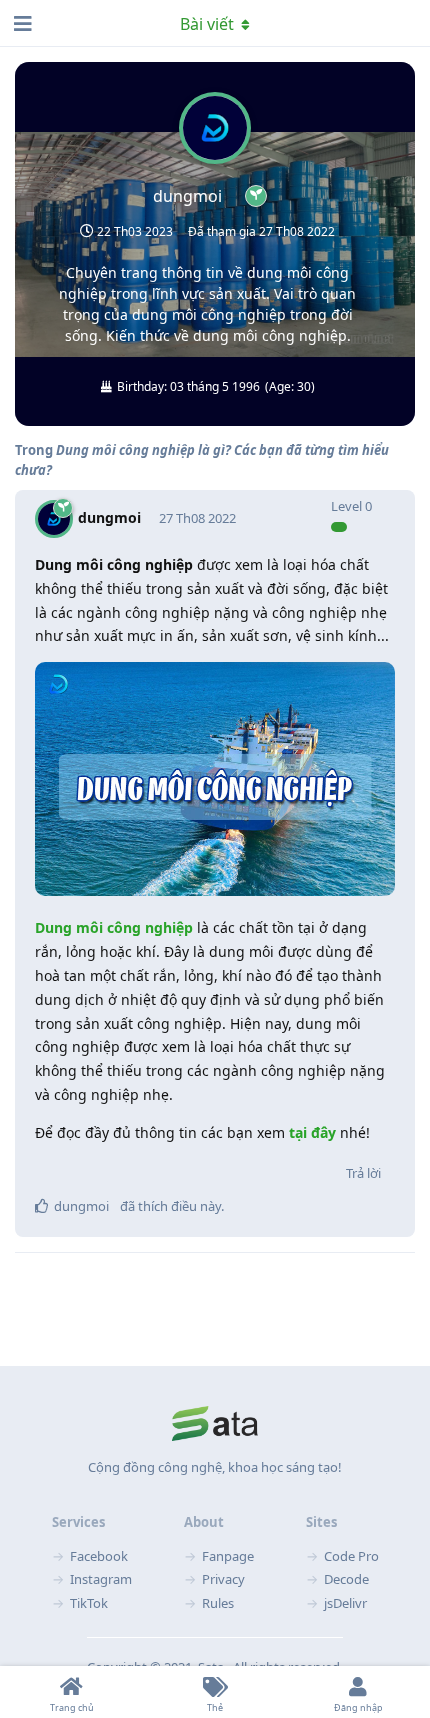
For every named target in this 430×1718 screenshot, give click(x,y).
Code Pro (351, 1556)
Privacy (223, 1579)
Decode (346, 1579)
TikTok (89, 1603)
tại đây (310, 1132)
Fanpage (228, 1556)
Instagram (101, 1579)
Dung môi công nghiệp (114, 927)
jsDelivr (345, 1603)
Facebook (99, 1556)
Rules (218, 1603)
